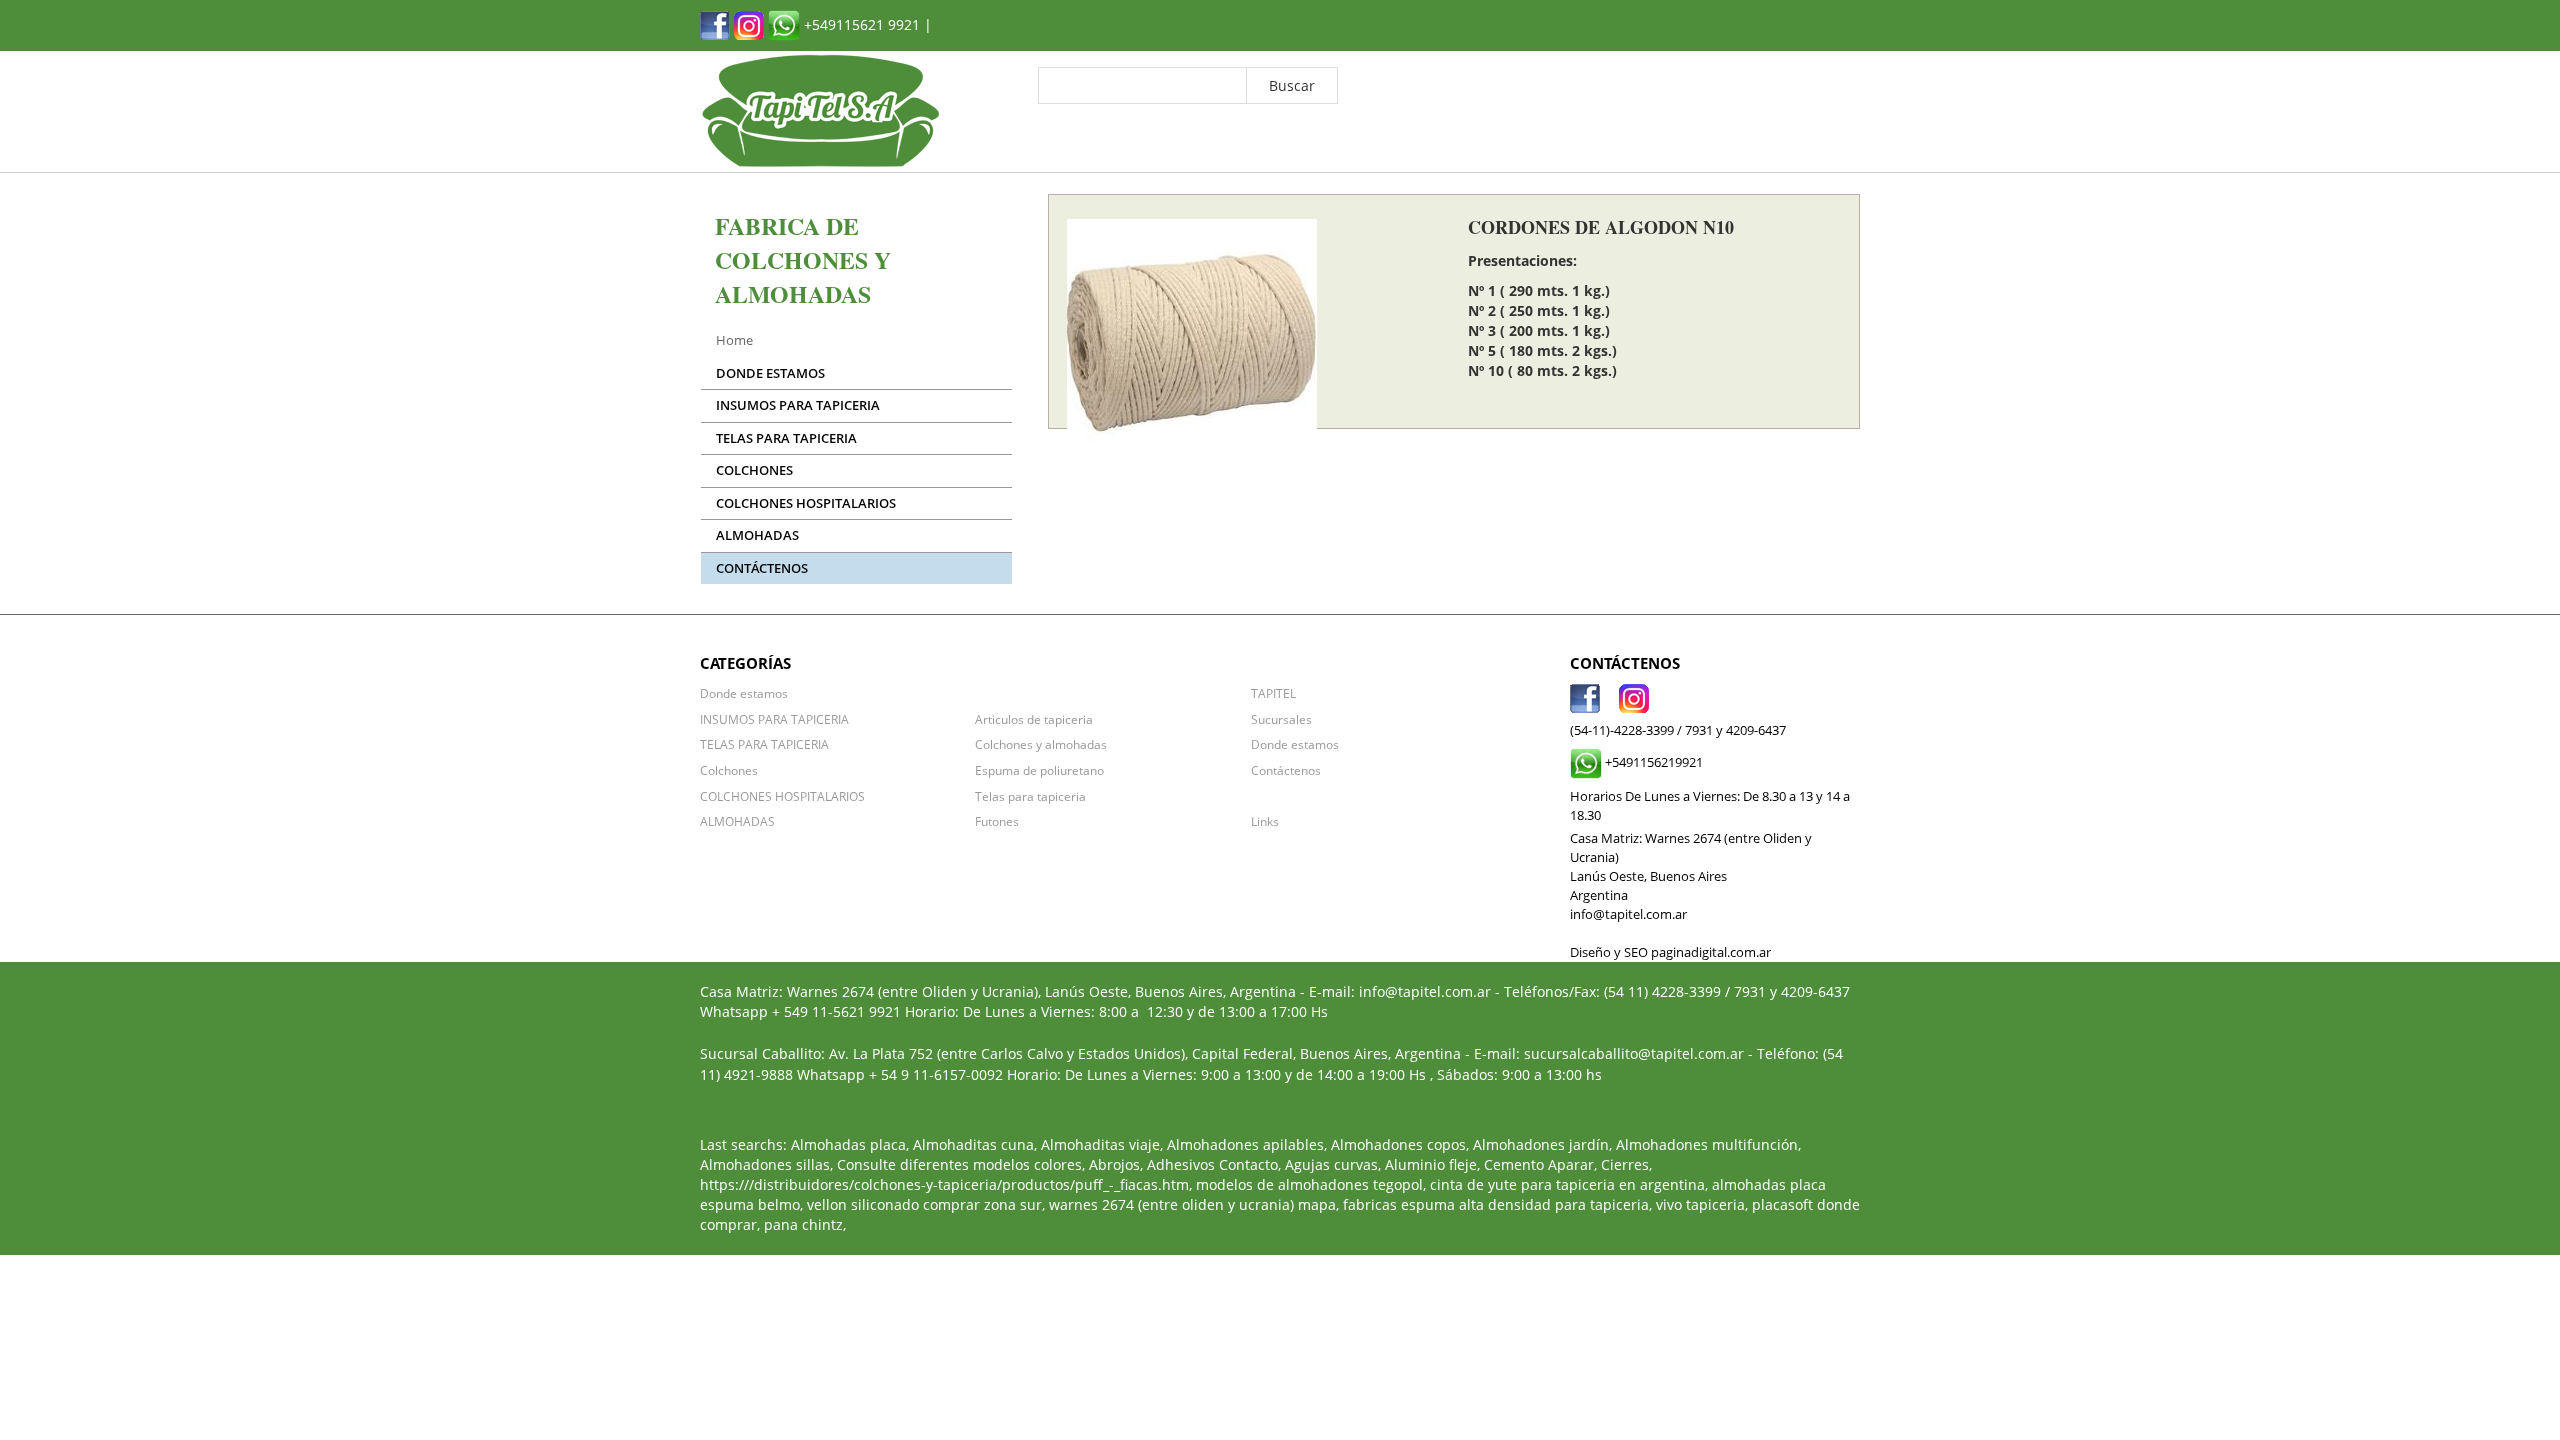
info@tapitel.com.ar (1425, 991)
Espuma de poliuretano (1039, 770)
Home (734, 340)
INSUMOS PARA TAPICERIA (798, 405)
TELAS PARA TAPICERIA (786, 438)
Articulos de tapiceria (1034, 719)
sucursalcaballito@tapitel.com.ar (1634, 1053)
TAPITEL (1273, 693)
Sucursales (1281, 719)
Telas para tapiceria (1030, 796)
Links (1265, 821)
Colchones (754, 470)
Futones (997, 821)
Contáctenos (762, 568)
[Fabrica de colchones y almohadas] (715, 23)
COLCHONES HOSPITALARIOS (806, 503)
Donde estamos (770, 373)
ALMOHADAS (757, 535)
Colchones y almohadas (1041, 744)
